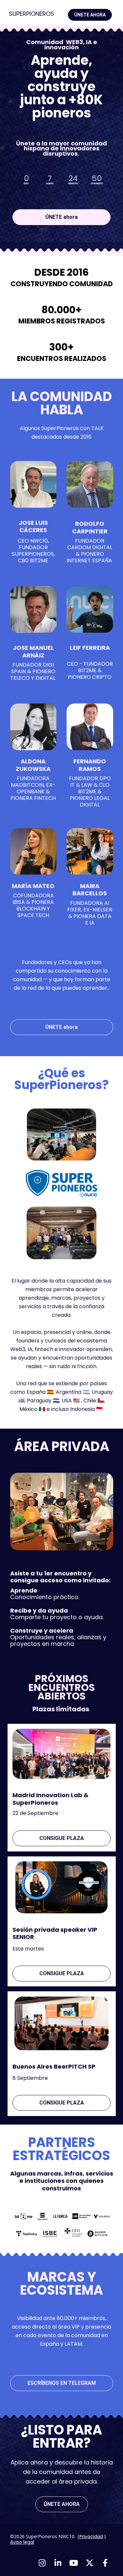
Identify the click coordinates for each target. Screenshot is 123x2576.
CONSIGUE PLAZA (62, 1838)
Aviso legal (22, 2542)
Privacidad (91, 2537)
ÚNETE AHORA (90, 15)
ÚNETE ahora (61, 217)
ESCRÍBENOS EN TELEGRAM (62, 2383)
